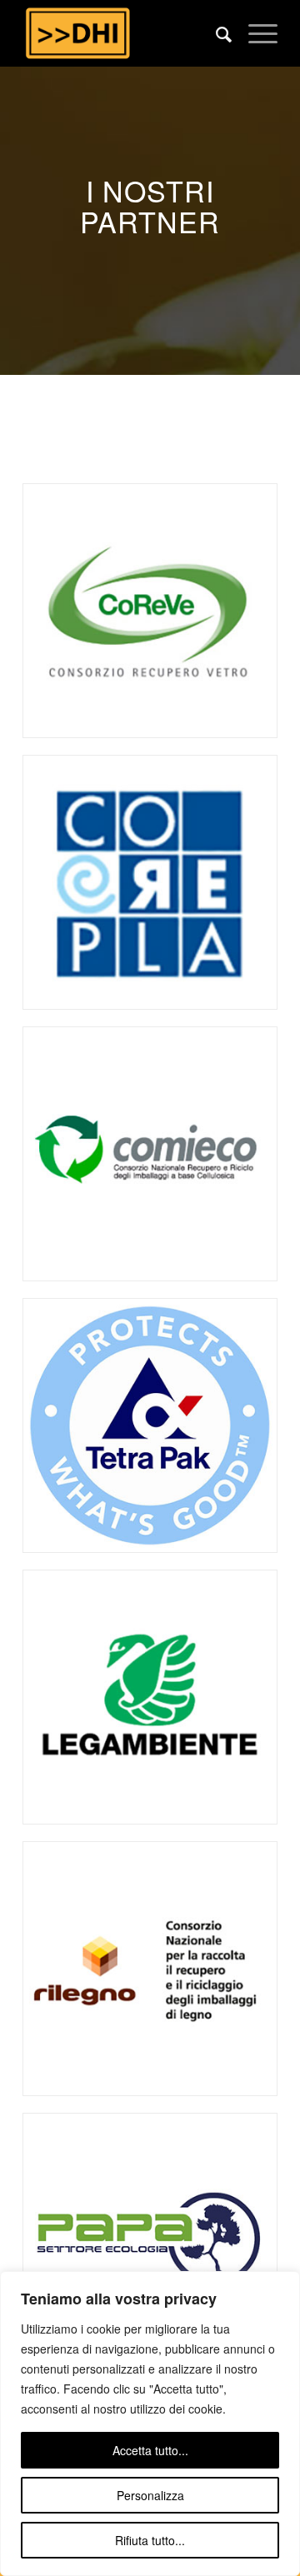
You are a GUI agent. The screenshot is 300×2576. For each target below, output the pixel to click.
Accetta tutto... (150, 2450)
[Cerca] (215, 33)
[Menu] (255, 33)
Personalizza (150, 2495)
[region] (150, 2424)
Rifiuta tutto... (150, 2540)
